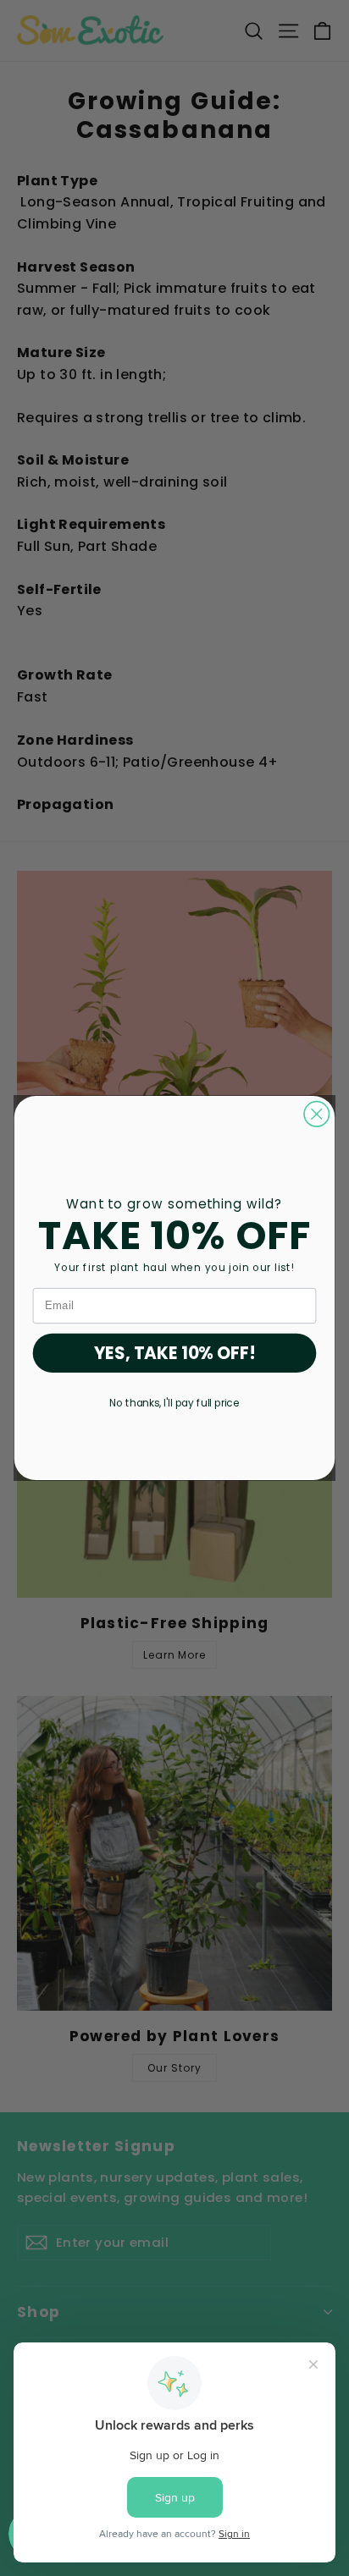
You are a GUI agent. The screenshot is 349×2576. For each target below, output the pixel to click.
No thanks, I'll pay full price (174, 1404)
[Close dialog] (316, 1114)
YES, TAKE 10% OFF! (175, 1353)
